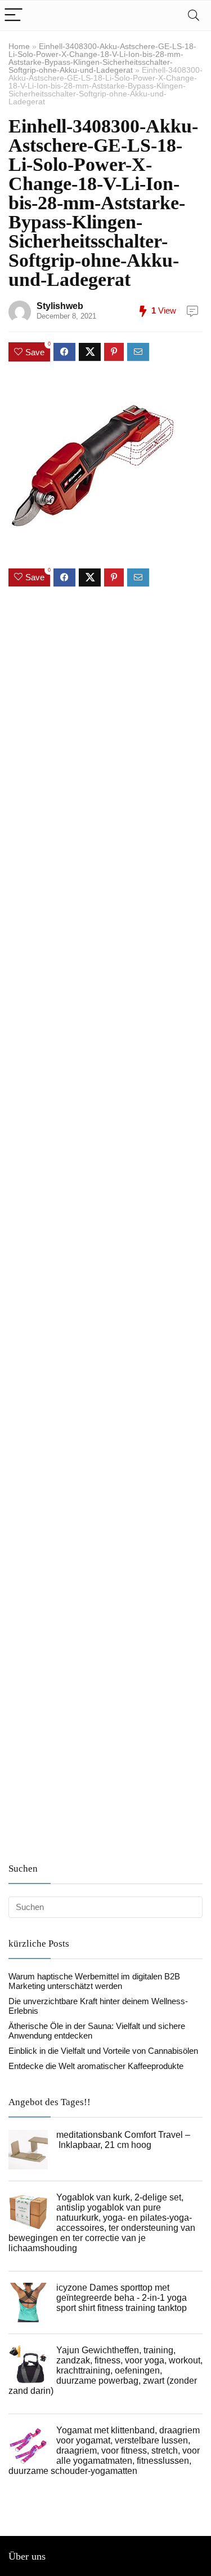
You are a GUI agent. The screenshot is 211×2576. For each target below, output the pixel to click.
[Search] (194, 16)
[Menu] (14, 16)
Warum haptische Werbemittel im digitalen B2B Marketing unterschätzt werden (94, 1981)
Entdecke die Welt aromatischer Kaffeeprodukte (96, 2066)
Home (19, 46)
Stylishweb (60, 306)
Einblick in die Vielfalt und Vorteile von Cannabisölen (103, 2051)
